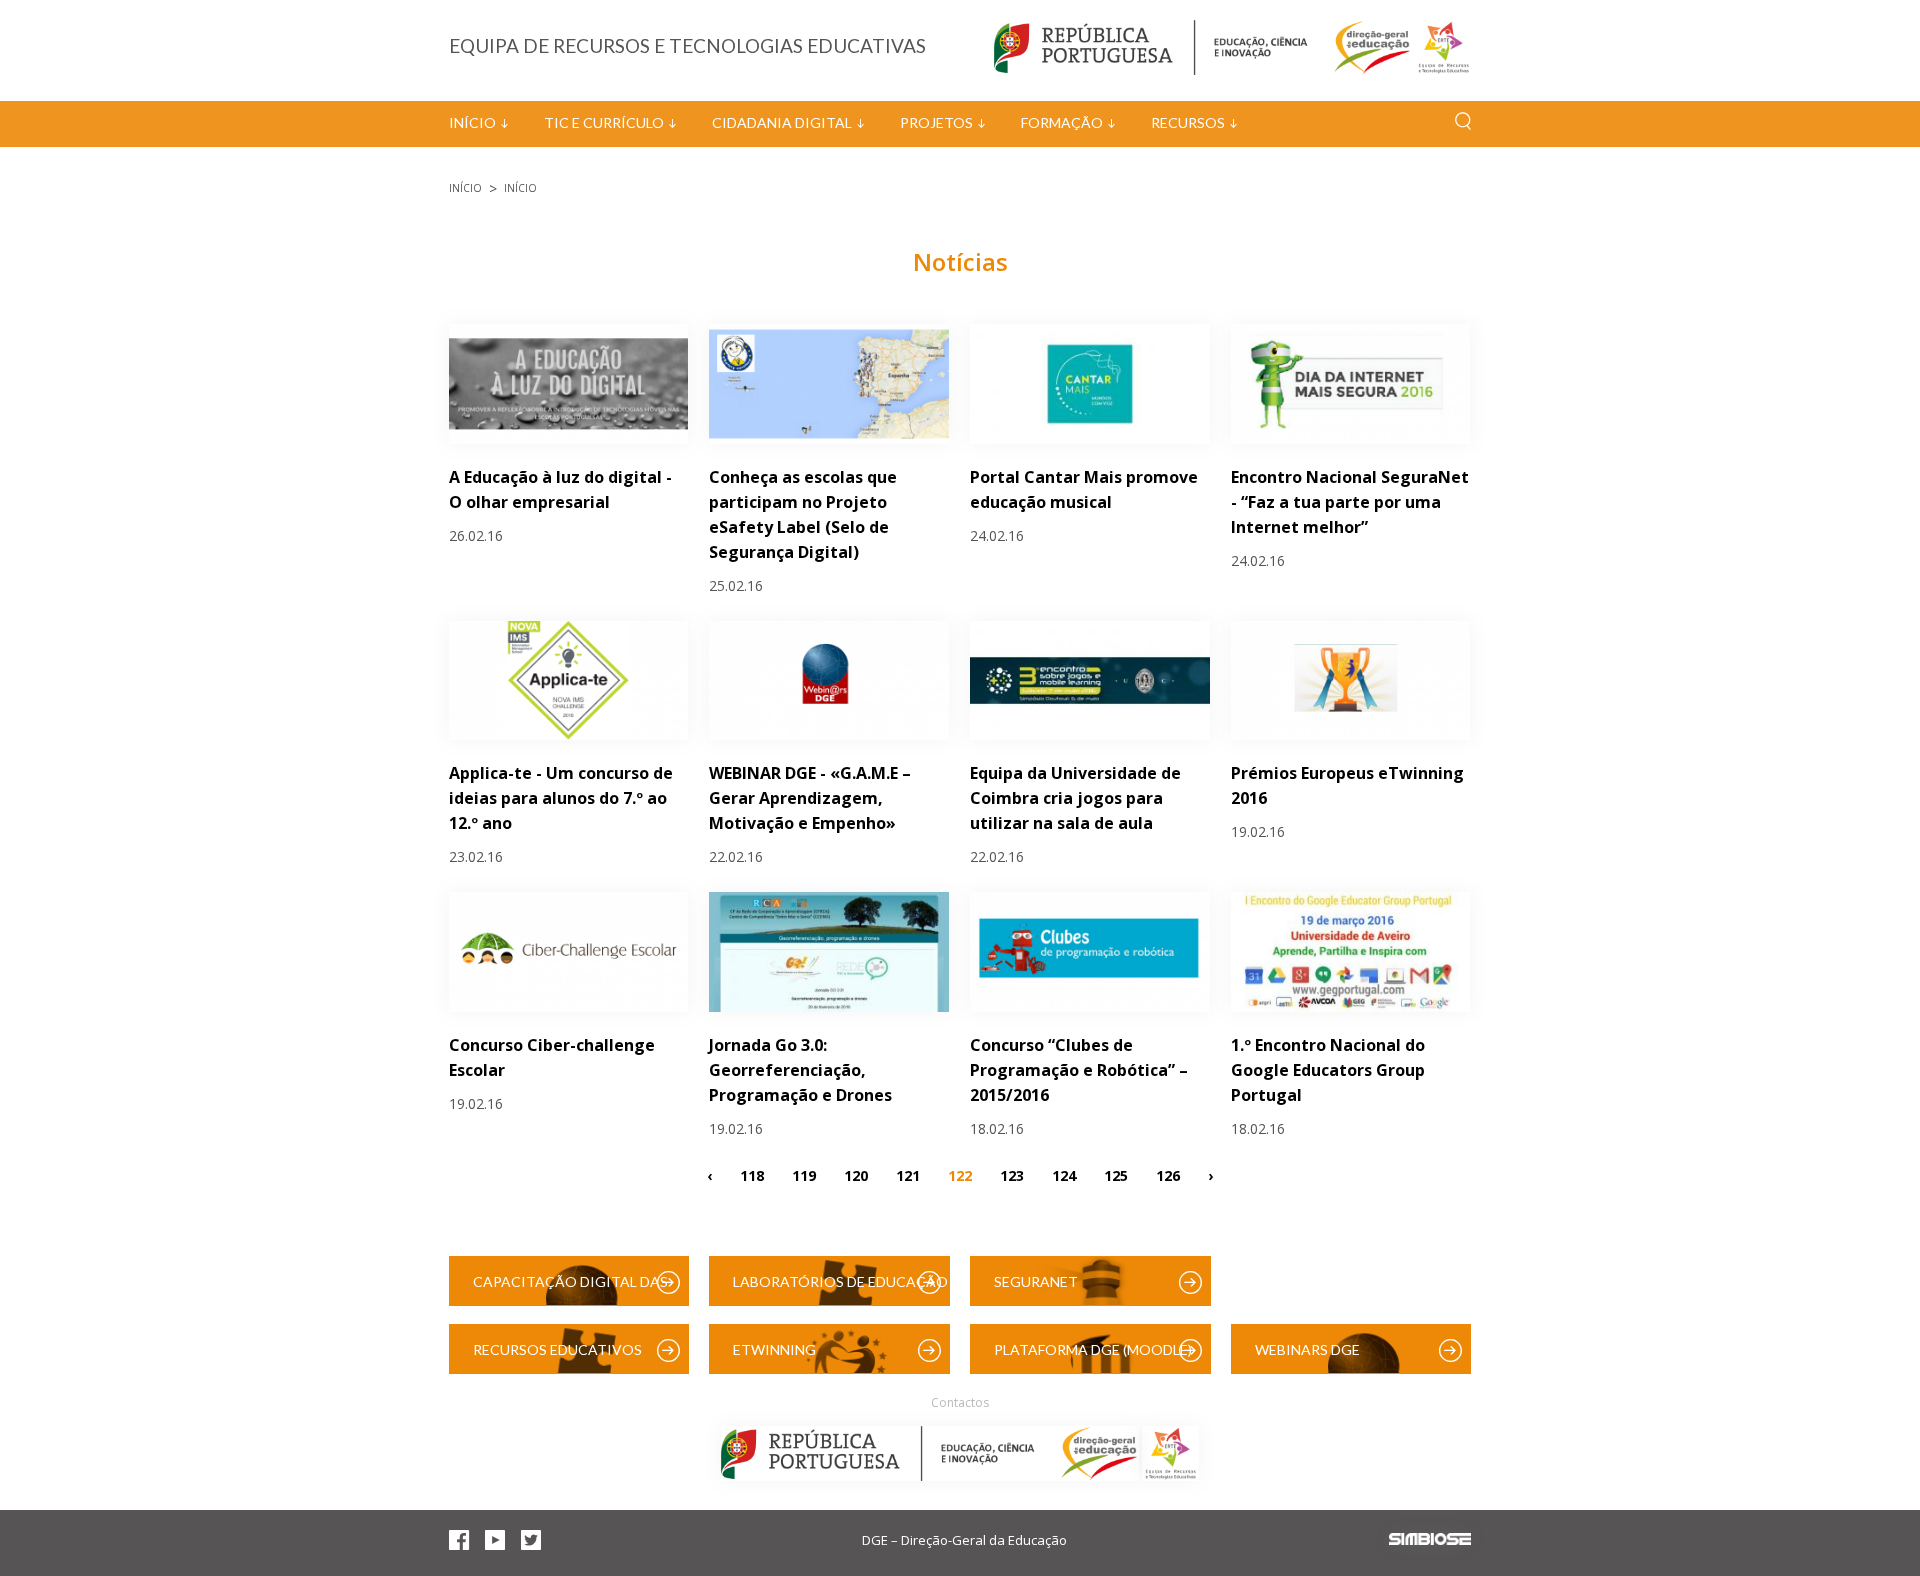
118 (752, 1174)
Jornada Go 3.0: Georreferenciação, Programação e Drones (800, 1070)
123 (1012, 1174)
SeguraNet (1036, 1281)
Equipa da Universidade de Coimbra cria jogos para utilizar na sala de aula (1075, 798)
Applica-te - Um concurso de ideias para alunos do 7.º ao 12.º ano (561, 798)
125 (1116, 1174)
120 (856, 1174)
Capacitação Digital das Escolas (570, 1289)
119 (804, 1174)
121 (908, 1174)
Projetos (936, 122)
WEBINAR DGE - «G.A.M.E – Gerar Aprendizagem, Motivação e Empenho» (810, 798)
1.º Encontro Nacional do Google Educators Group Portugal (1328, 1070)
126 (1168, 1174)
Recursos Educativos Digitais (557, 1357)
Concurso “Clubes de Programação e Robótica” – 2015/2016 (1079, 1070)
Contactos (960, 1402)
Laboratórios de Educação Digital (840, 1289)
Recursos (1188, 122)
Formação (1062, 122)
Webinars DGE (1307, 1349)
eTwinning (774, 1349)
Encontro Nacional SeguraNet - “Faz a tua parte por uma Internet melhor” (1350, 502)
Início (472, 122)
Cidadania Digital (782, 122)
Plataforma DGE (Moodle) (1093, 1349)
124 (1064, 1174)
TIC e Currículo (604, 122)
